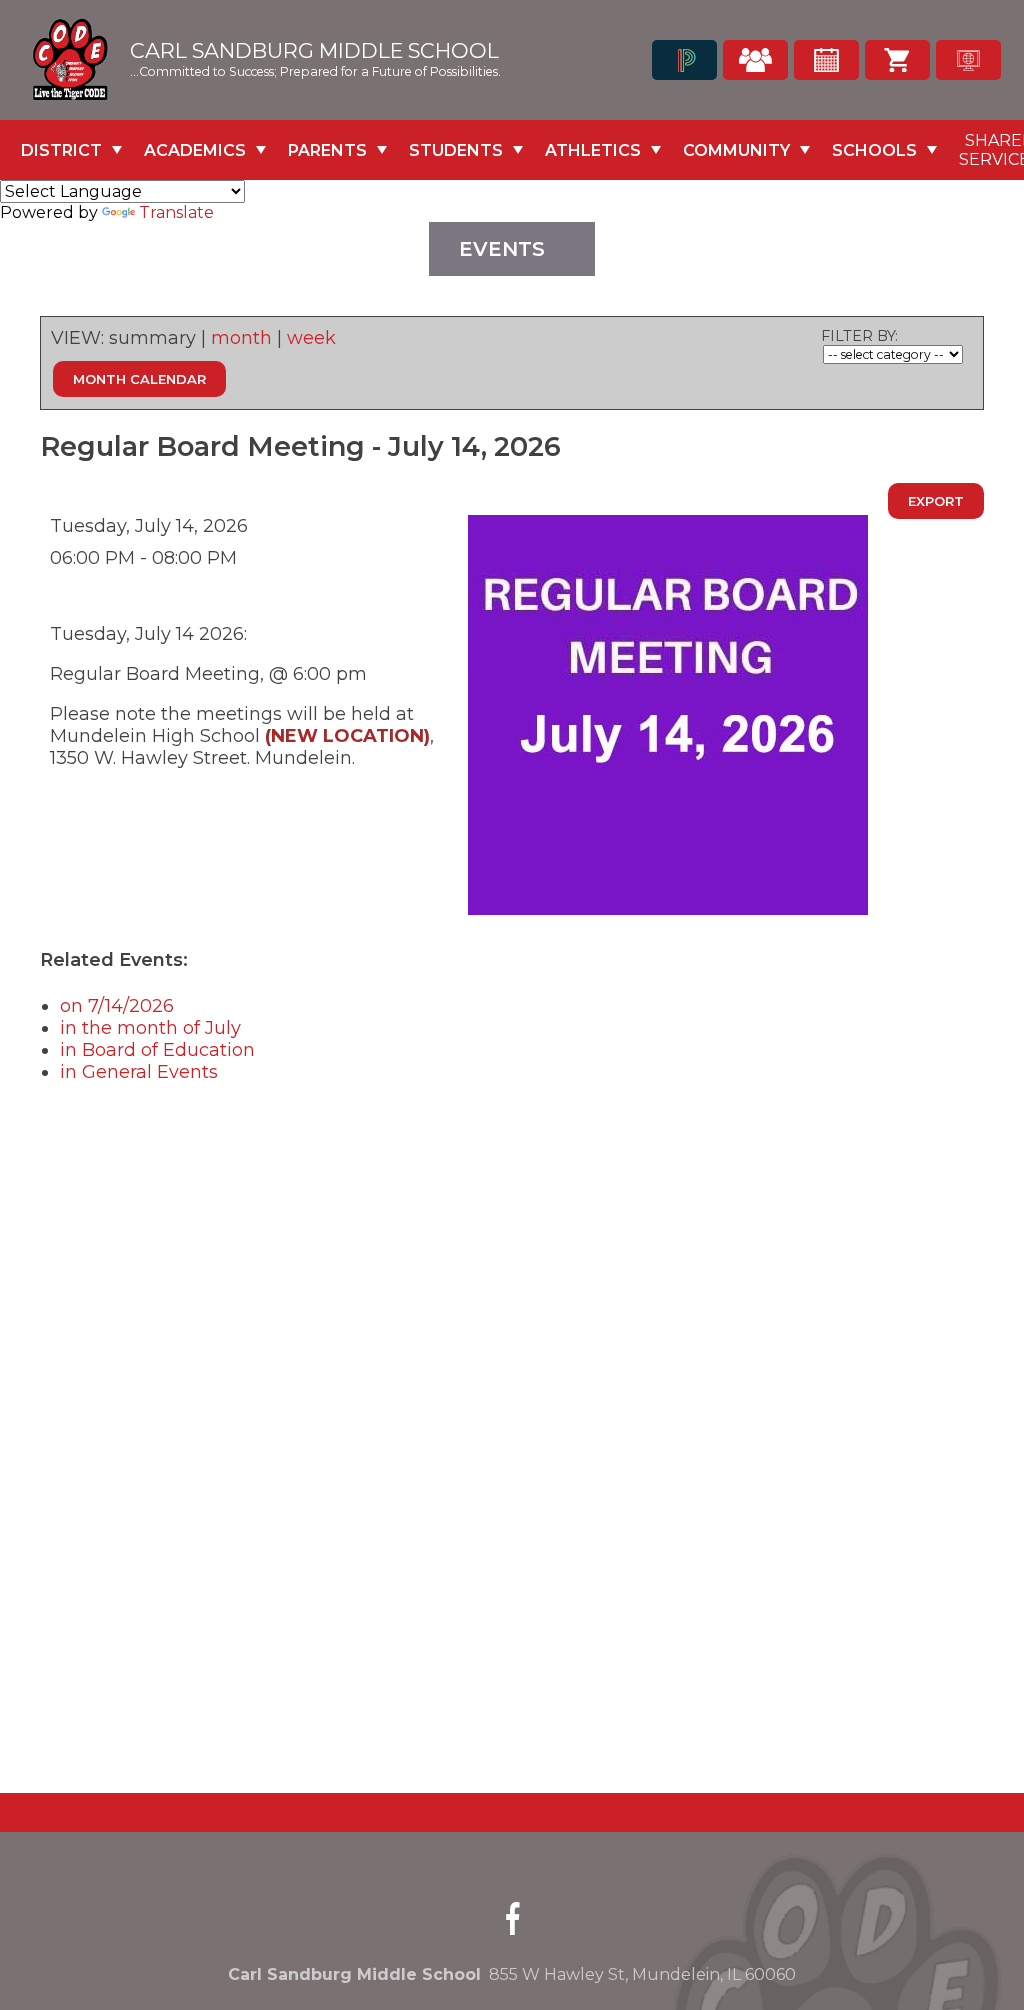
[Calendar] (826, 60)
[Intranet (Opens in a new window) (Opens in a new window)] (968, 60)
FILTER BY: (859, 336)
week (311, 338)
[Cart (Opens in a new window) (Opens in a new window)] (897, 60)
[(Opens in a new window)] (684, 60)
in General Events (139, 1072)
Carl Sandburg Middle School (314, 51)
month (241, 338)
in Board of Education (157, 1050)
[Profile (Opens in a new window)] (755, 60)
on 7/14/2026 (117, 1006)
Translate (176, 212)
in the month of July (150, 1028)
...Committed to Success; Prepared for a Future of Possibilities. (315, 71)
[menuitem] (71, 150)
